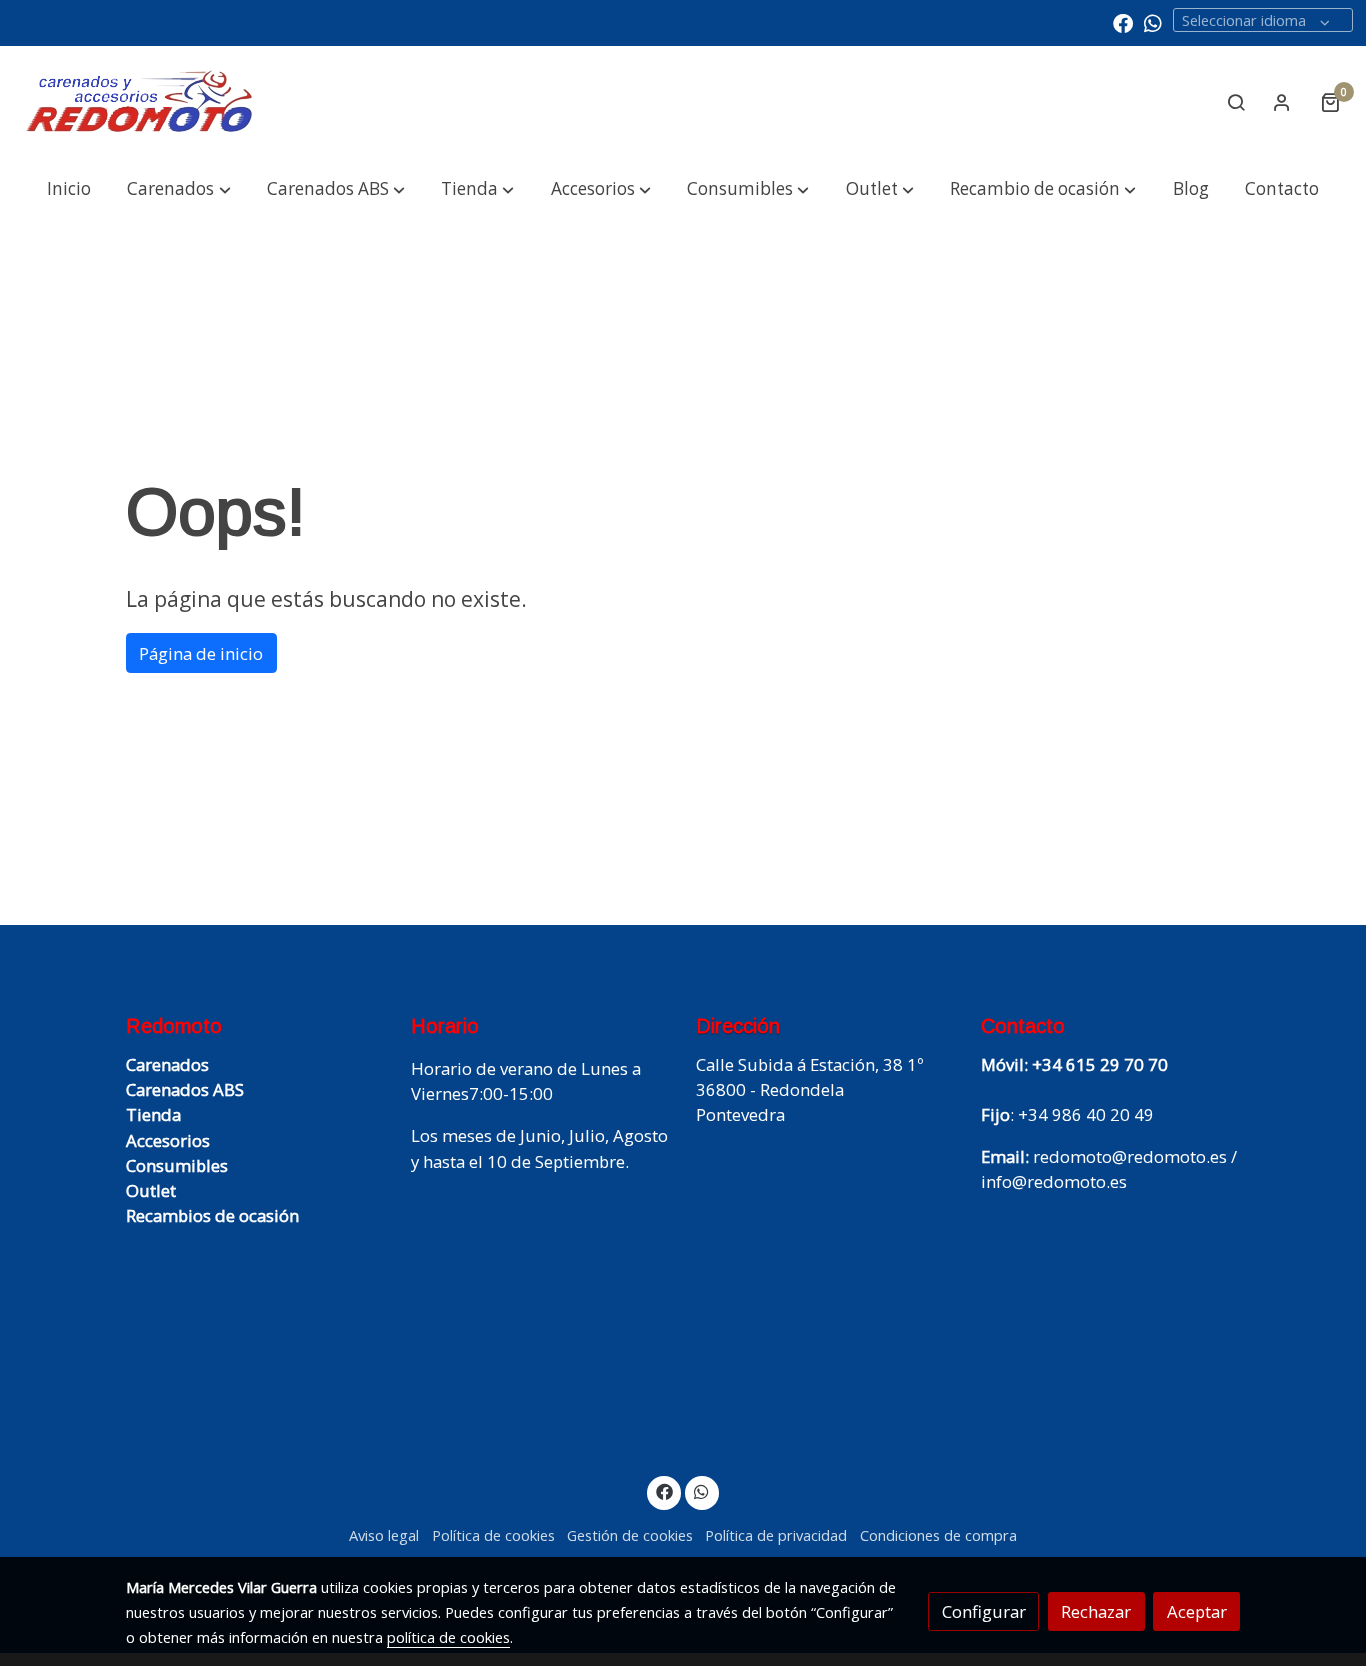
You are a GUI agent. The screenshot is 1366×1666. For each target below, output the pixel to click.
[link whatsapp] (1153, 22)
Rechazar (1096, 1611)
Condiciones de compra (938, 1535)
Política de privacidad (776, 1535)
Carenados (167, 1064)
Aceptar (1197, 1611)
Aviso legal (384, 1535)
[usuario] (1282, 102)
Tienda (153, 1114)
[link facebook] (1123, 22)
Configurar (984, 1611)
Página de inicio (201, 653)
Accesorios (168, 1140)
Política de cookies (493, 1535)
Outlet (151, 1190)
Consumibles (177, 1165)
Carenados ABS (185, 1089)
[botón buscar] (1236, 102)
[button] (179, 189)
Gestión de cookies (630, 1535)
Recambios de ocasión (212, 1215)
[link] (140, 102)
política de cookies (448, 1637)
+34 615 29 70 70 (1100, 1064)
